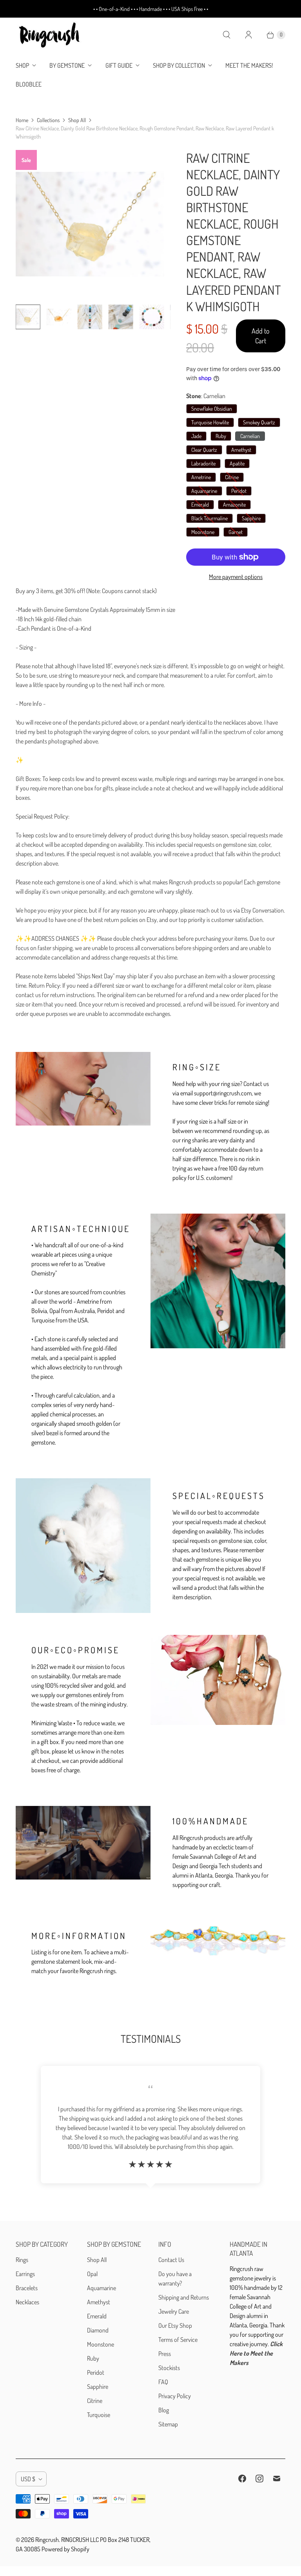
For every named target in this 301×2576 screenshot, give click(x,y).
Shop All (77, 120)
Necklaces (27, 2302)
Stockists (169, 2368)
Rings (22, 2260)
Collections (48, 120)
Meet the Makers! (249, 65)
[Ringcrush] (50, 35)
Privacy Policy (175, 2396)
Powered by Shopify (65, 2549)
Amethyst (99, 2302)
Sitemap (168, 2424)
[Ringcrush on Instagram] (259, 2479)
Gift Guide (119, 65)
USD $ (28, 2479)
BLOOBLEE (29, 84)
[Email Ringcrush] (277, 2479)
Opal (92, 2274)
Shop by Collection (179, 65)
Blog (164, 2410)
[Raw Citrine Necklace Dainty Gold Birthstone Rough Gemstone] (90, 224)
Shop (22, 65)
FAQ (163, 2382)
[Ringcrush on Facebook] (242, 2479)
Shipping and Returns (184, 2297)
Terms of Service (178, 2340)
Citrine (95, 2401)
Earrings (25, 2274)
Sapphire (98, 2387)
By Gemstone (67, 65)
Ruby (93, 2358)
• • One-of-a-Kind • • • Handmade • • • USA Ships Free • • (151, 9)
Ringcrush (47, 2540)
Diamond (98, 2330)
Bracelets (27, 2288)
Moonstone (101, 2344)
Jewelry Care (174, 2311)
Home (22, 120)
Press (165, 2354)
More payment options (236, 577)
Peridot (96, 2372)
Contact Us (171, 2260)
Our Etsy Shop (175, 2325)
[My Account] (248, 35)
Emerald (97, 2316)
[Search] (227, 35)
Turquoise (99, 2415)
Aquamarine (102, 2288)
